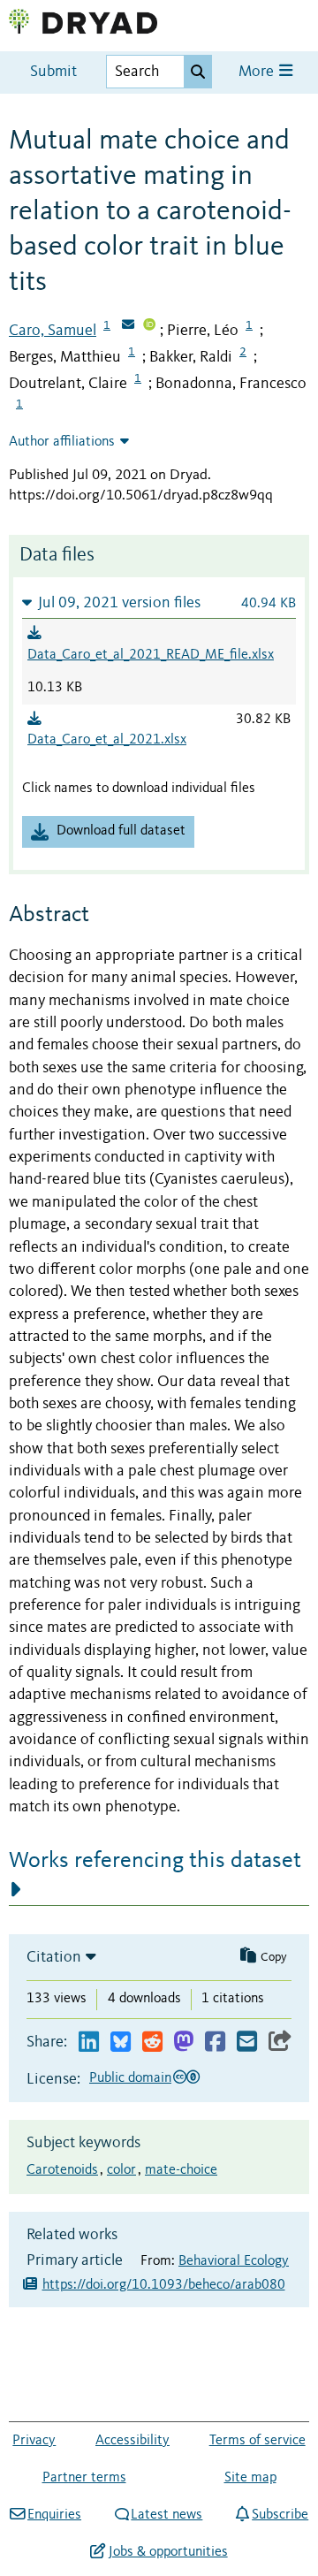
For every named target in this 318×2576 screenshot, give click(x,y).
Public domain (130, 2078)
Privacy (34, 2441)
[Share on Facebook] (215, 2043)
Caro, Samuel (53, 331)
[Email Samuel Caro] (128, 326)
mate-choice (181, 2170)
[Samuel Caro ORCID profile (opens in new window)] (149, 326)
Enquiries (54, 2515)
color (121, 2170)
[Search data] (198, 72)
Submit (53, 72)
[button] (159, 602)
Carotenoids (62, 2170)
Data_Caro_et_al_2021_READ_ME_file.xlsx (151, 655)
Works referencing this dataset (155, 1861)
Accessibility (132, 2441)
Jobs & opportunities (168, 2552)
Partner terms (84, 2478)
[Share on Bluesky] (121, 2043)
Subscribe (280, 2515)
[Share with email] (247, 2043)
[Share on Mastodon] (183, 2043)
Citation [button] (54, 1957)
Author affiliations (62, 442)
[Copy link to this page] (280, 2043)
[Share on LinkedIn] (89, 2043)
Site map (250, 2478)
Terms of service (257, 2441)
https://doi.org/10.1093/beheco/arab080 (164, 2285)
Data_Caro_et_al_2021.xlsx (107, 740)
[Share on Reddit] (152, 2043)
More (258, 72)
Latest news (167, 2515)
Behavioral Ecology (234, 2261)
